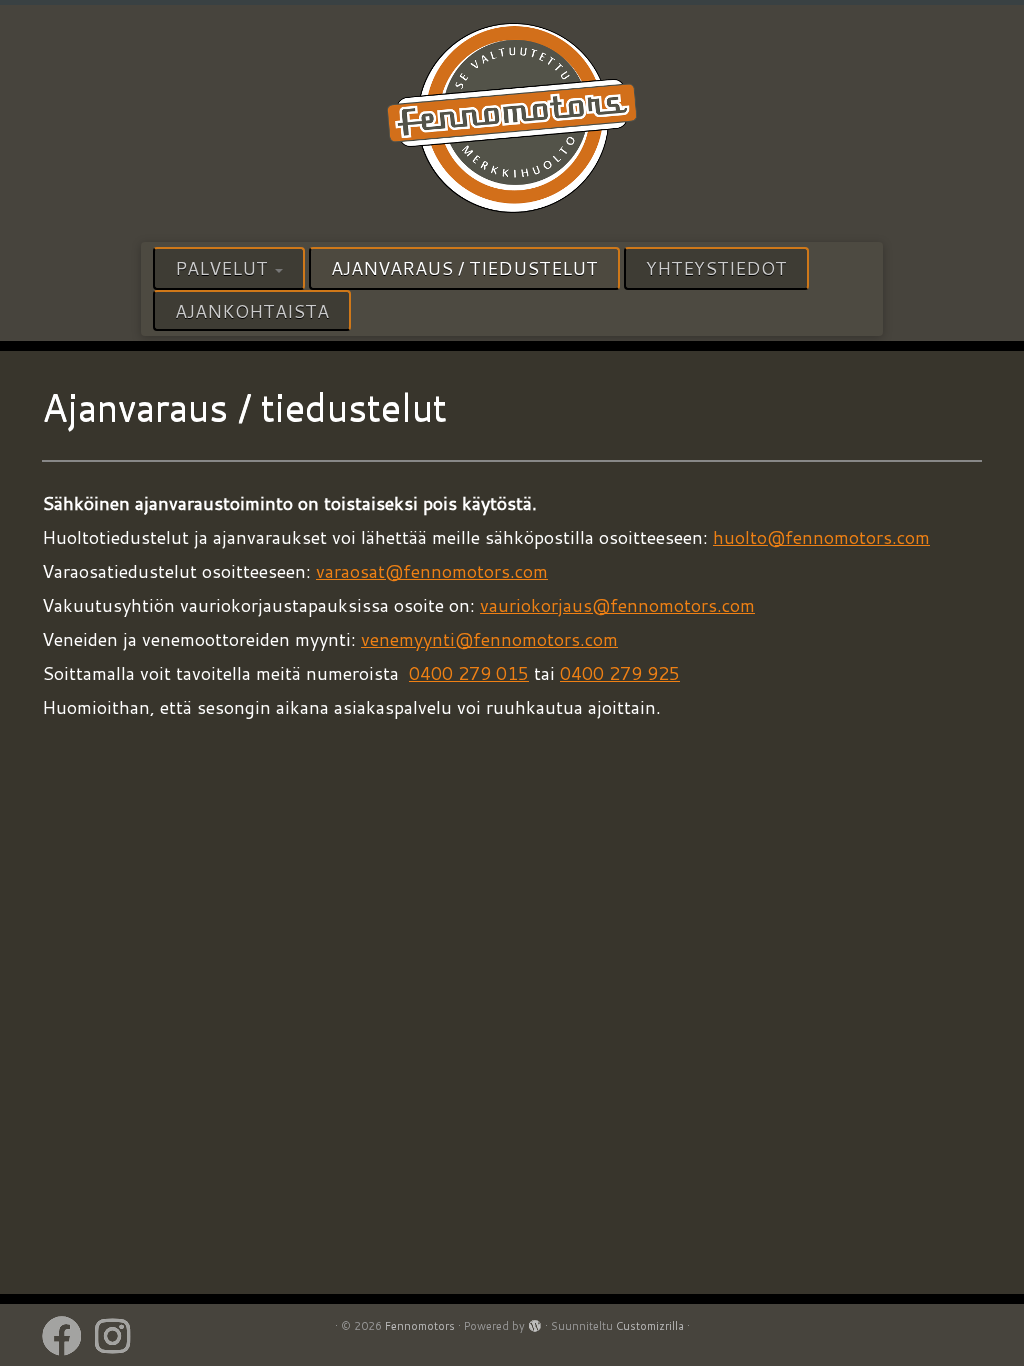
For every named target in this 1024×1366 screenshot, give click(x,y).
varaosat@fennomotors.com (432, 571)
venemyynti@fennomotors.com (489, 639)
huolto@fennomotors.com (821, 537)
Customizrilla (650, 1326)
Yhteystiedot (716, 268)
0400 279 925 (620, 673)
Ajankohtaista (252, 311)
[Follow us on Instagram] (119, 1336)
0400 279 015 (469, 673)
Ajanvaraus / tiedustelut (464, 268)
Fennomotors (420, 1326)
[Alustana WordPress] (535, 1322)
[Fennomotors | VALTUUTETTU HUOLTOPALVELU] (512, 121)
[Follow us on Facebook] (68, 1336)
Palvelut (224, 268)
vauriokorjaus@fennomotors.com (617, 605)
